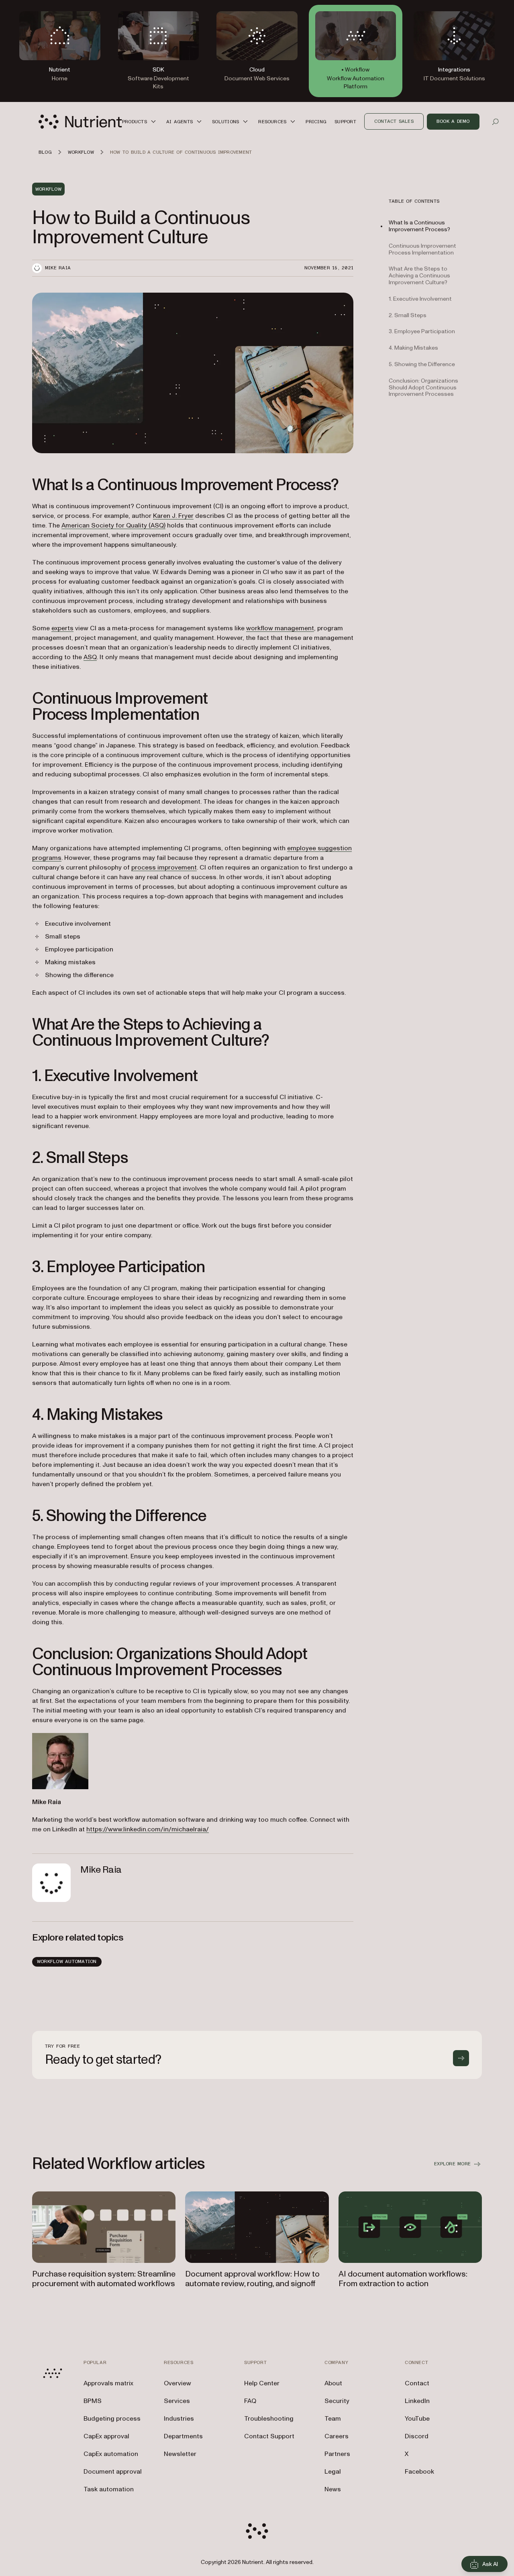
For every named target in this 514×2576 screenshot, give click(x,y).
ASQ (90, 657)
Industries (179, 2419)
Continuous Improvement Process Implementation (422, 249)
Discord (417, 2436)
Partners (337, 2454)
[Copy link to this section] (21, 485)
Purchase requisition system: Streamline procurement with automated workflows (104, 2279)
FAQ (250, 2401)
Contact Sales (394, 121)
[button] (140, 121)
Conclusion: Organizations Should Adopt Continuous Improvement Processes (423, 388)
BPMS (93, 2401)
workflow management (280, 628)
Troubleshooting (269, 2419)
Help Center (262, 2383)
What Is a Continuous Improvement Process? (419, 226)
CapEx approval (106, 2436)
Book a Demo (453, 121)
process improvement (164, 867)
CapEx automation (111, 2454)
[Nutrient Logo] (80, 122)
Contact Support (269, 2436)
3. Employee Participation (422, 331)
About (333, 2383)
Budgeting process (112, 2419)
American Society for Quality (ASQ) (113, 525)
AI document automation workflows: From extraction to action (403, 2279)
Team (333, 2419)
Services (177, 2401)
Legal (333, 2472)
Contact (417, 2383)
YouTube (417, 2419)
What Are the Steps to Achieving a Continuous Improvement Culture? (419, 276)
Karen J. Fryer (173, 516)
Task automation (109, 2489)
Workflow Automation (67, 1961)
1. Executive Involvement (420, 299)
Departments (183, 2436)
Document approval (113, 2472)
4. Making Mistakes (413, 348)
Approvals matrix (108, 2383)
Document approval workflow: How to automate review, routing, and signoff (252, 2279)
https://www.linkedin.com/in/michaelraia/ (148, 1829)
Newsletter (180, 2454)
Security (337, 2401)
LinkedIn (417, 2401)
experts (62, 628)
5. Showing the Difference (422, 364)
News (333, 2489)
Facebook (419, 2472)
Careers (337, 2436)
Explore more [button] (452, 2164)
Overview (177, 2383)
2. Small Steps (408, 315)
